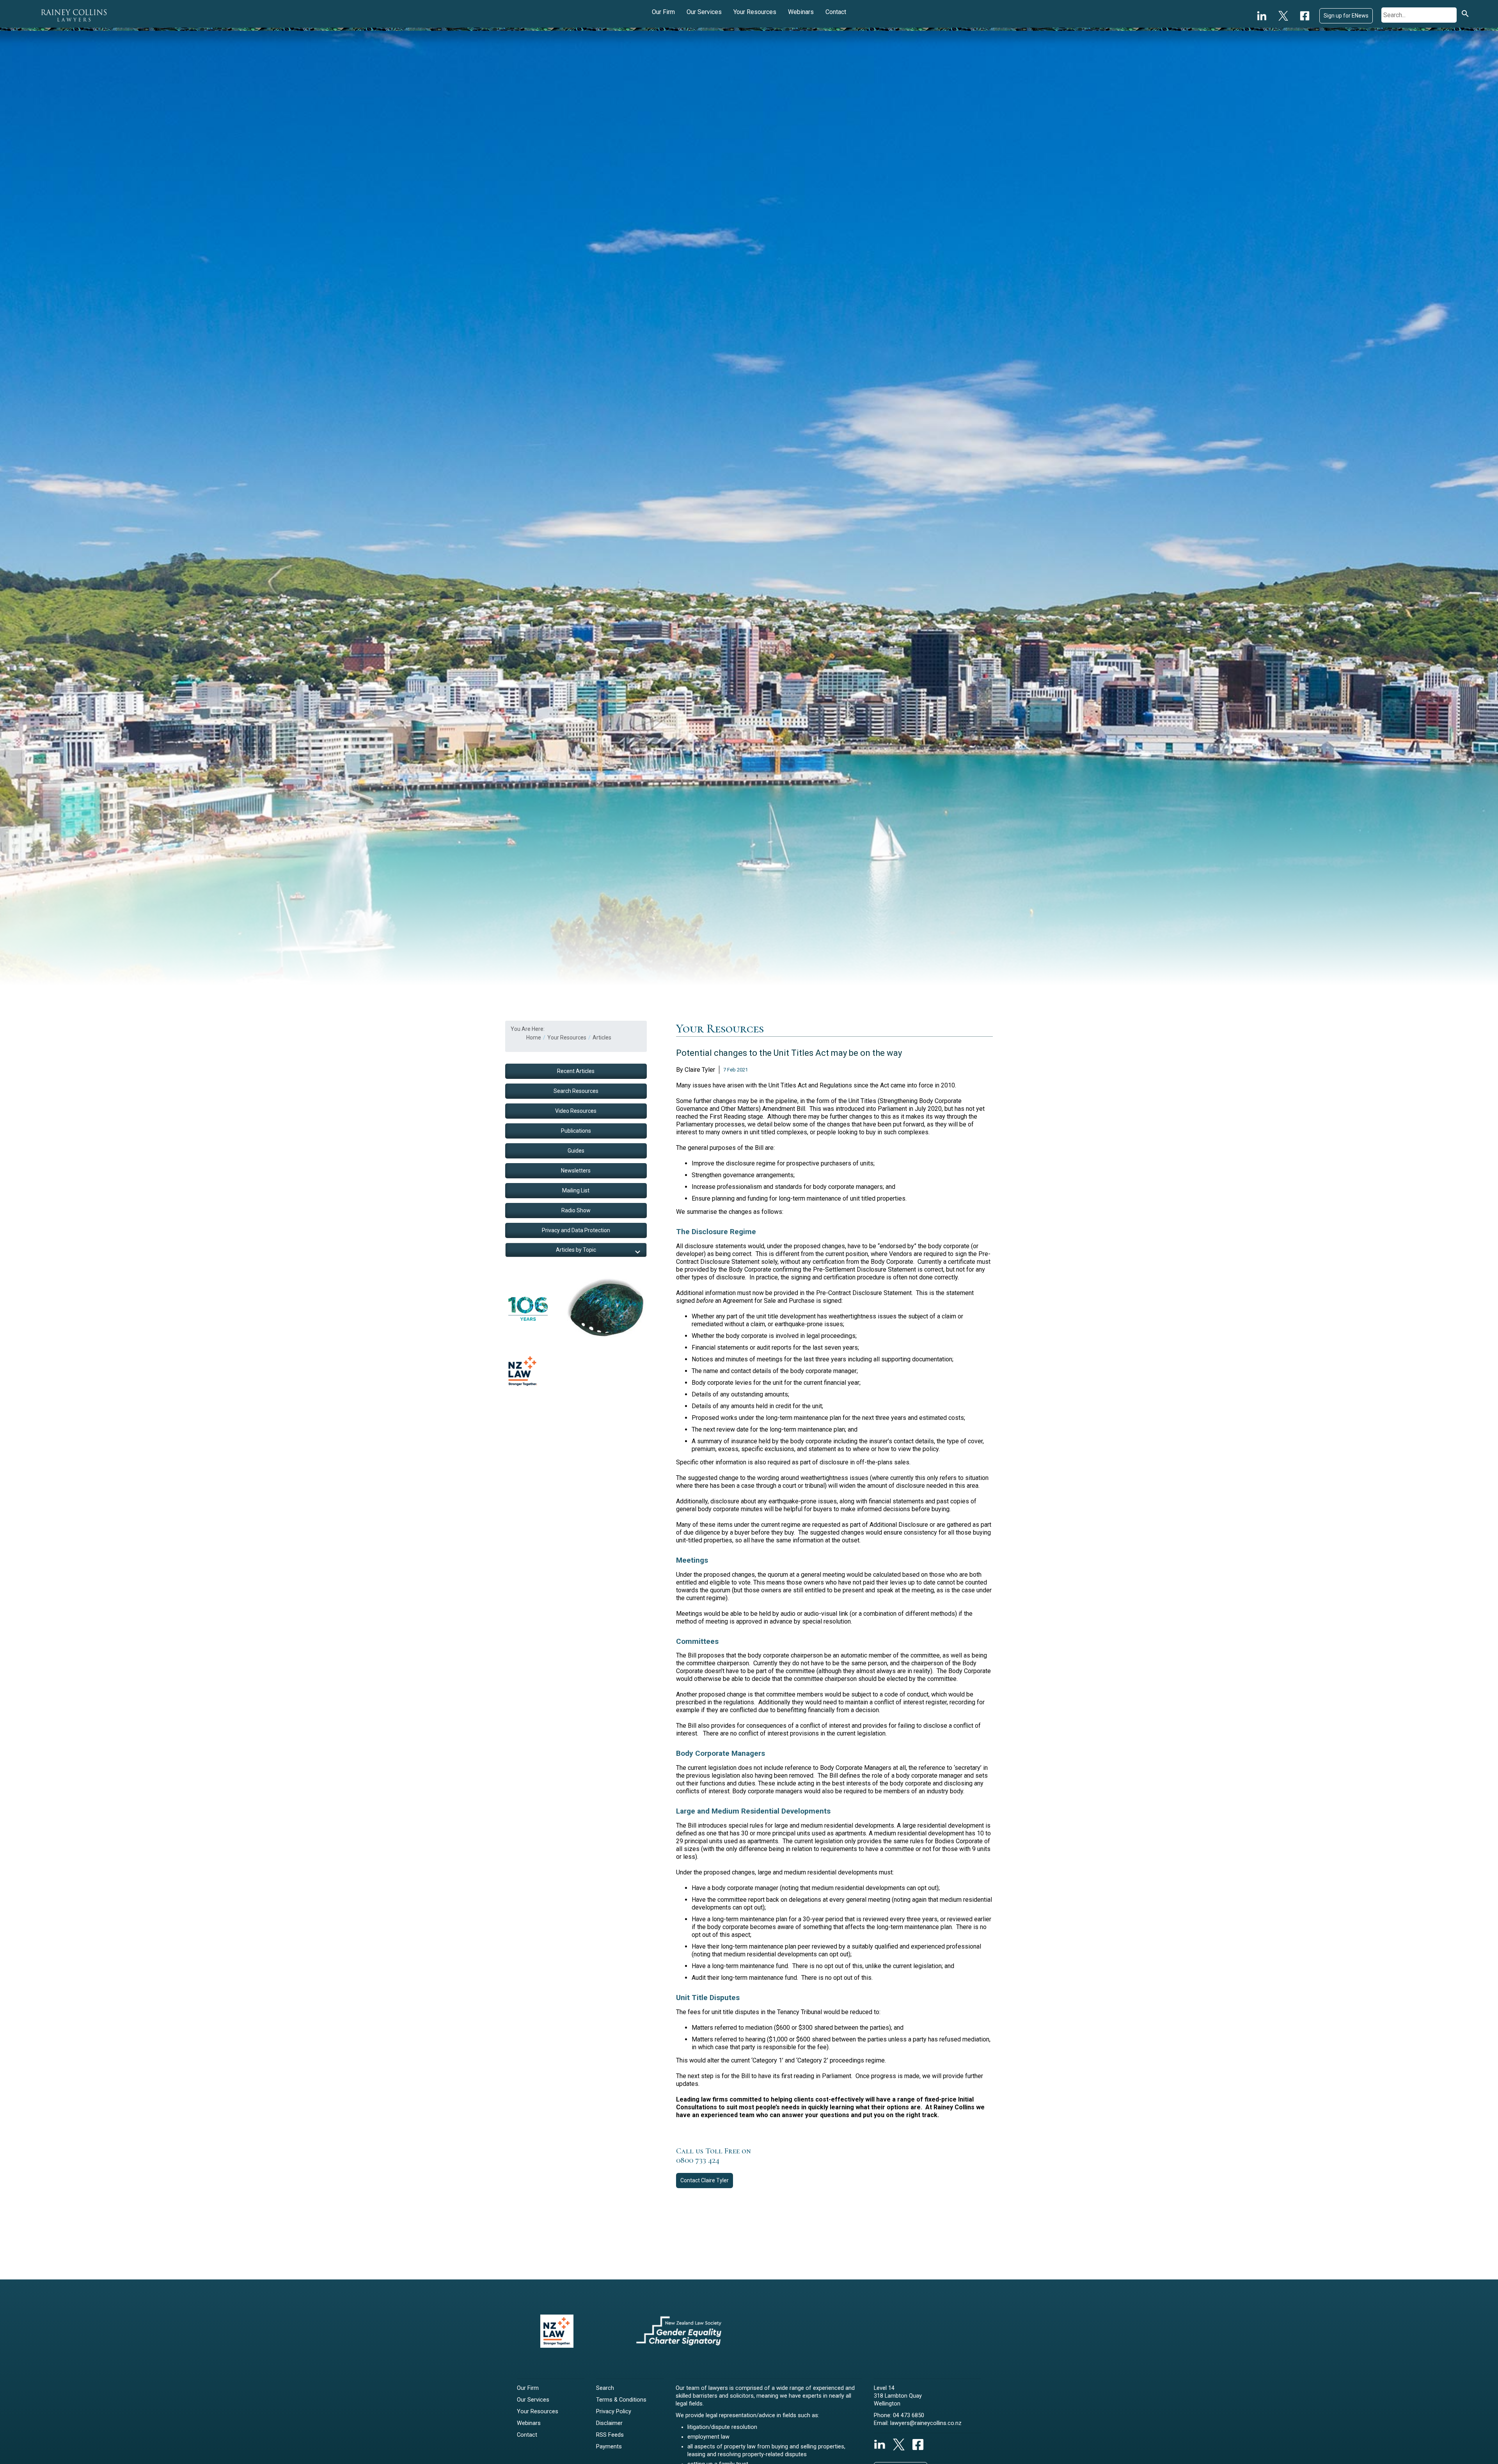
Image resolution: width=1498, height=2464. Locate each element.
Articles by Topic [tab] (576, 1250)
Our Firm (663, 12)
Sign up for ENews (1346, 16)
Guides (576, 1151)
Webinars (801, 12)
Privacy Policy (614, 2412)
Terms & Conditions (621, 2400)
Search (605, 2388)
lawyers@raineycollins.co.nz (926, 2423)
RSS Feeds (610, 2435)
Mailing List (576, 1190)
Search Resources (576, 1091)
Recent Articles (576, 1071)
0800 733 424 (698, 2160)
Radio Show (576, 1210)
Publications (576, 1131)
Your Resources (755, 12)
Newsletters (576, 1171)
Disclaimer (609, 2423)
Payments (609, 2447)
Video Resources (576, 1111)
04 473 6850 (909, 2415)
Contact (836, 12)
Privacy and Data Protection (576, 1230)
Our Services (704, 12)
